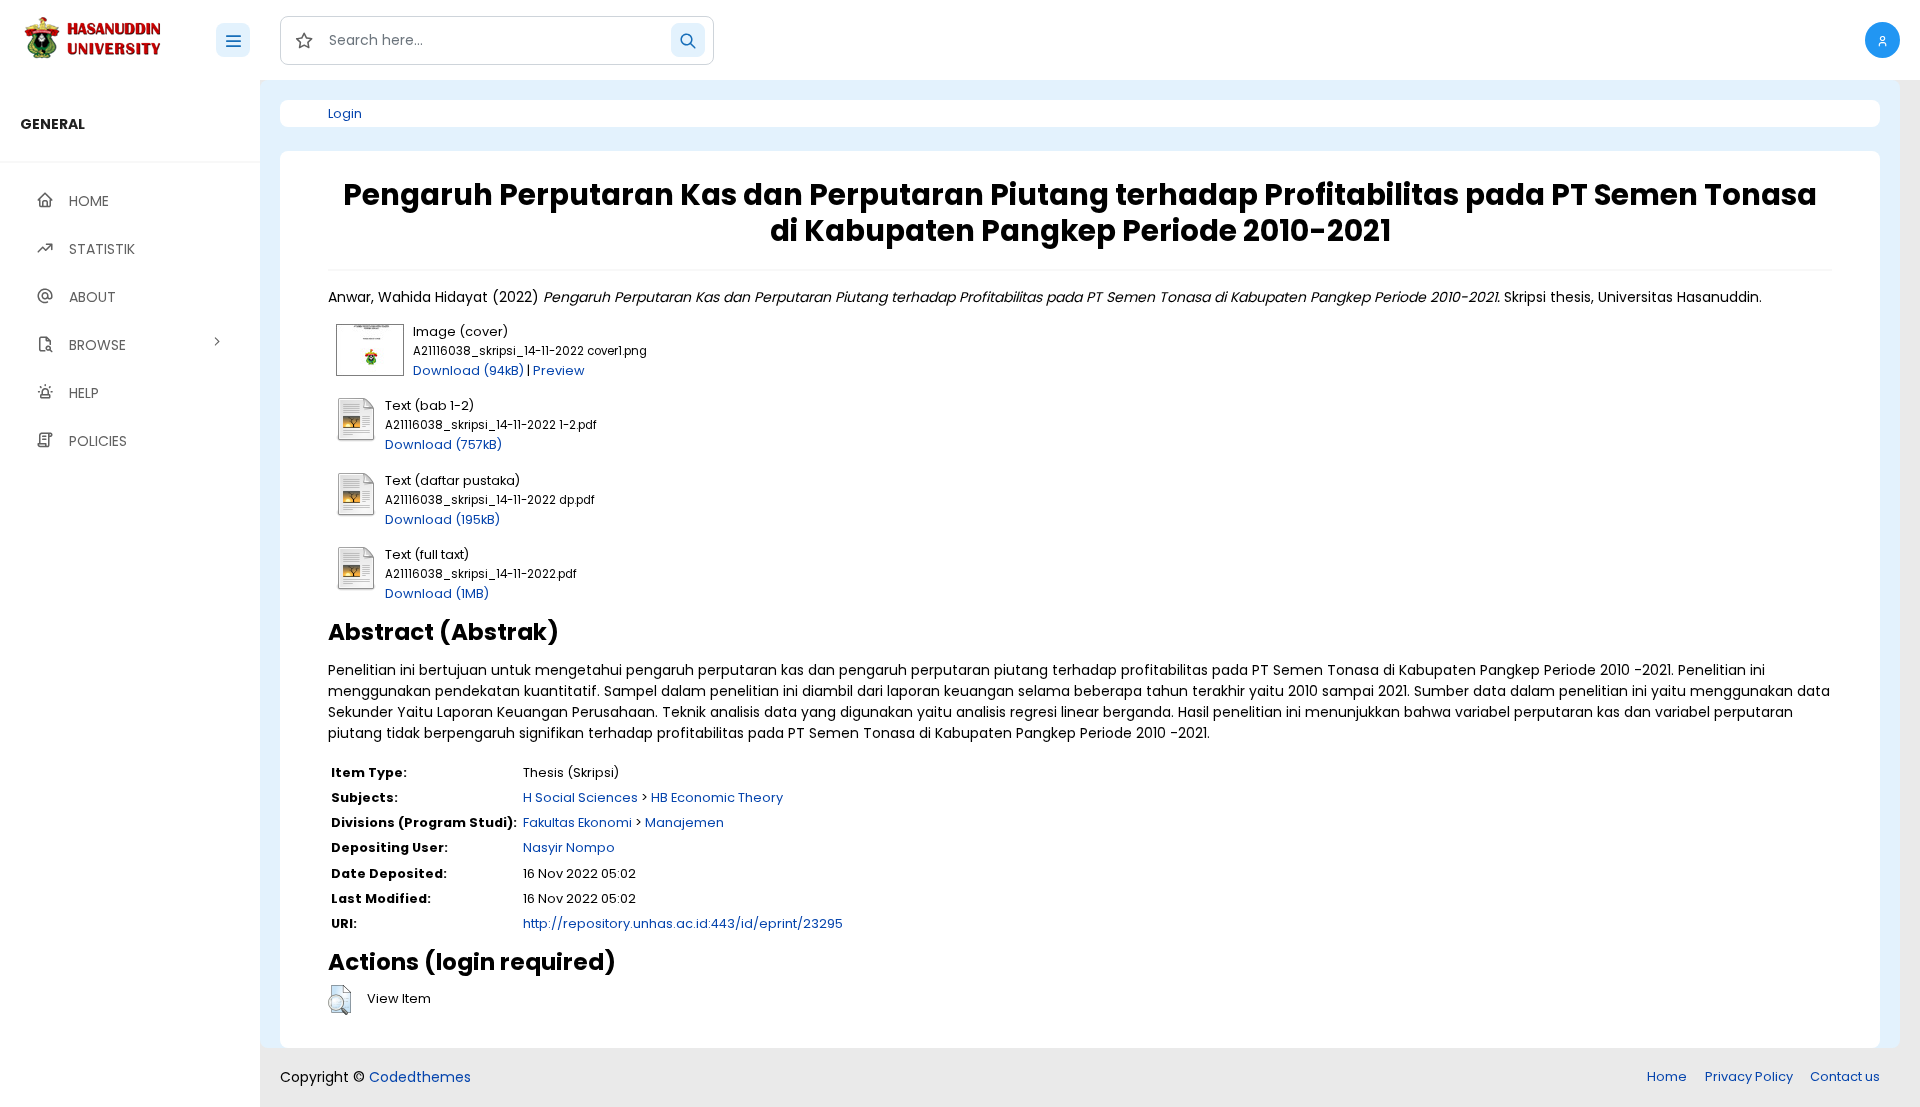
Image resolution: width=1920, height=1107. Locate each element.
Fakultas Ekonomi (577, 822)
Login (345, 113)
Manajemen (684, 822)
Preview (559, 370)
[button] (1882, 40)
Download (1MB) (437, 593)
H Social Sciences (580, 797)
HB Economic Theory (717, 797)
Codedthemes (420, 1077)
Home (1667, 1076)
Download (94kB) (468, 370)
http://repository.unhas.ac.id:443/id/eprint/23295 (683, 923)
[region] (130, 593)
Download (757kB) (443, 444)
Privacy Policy (1749, 1076)
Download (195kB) (442, 519)
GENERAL (52, 124)
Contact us (1845, 1076)
